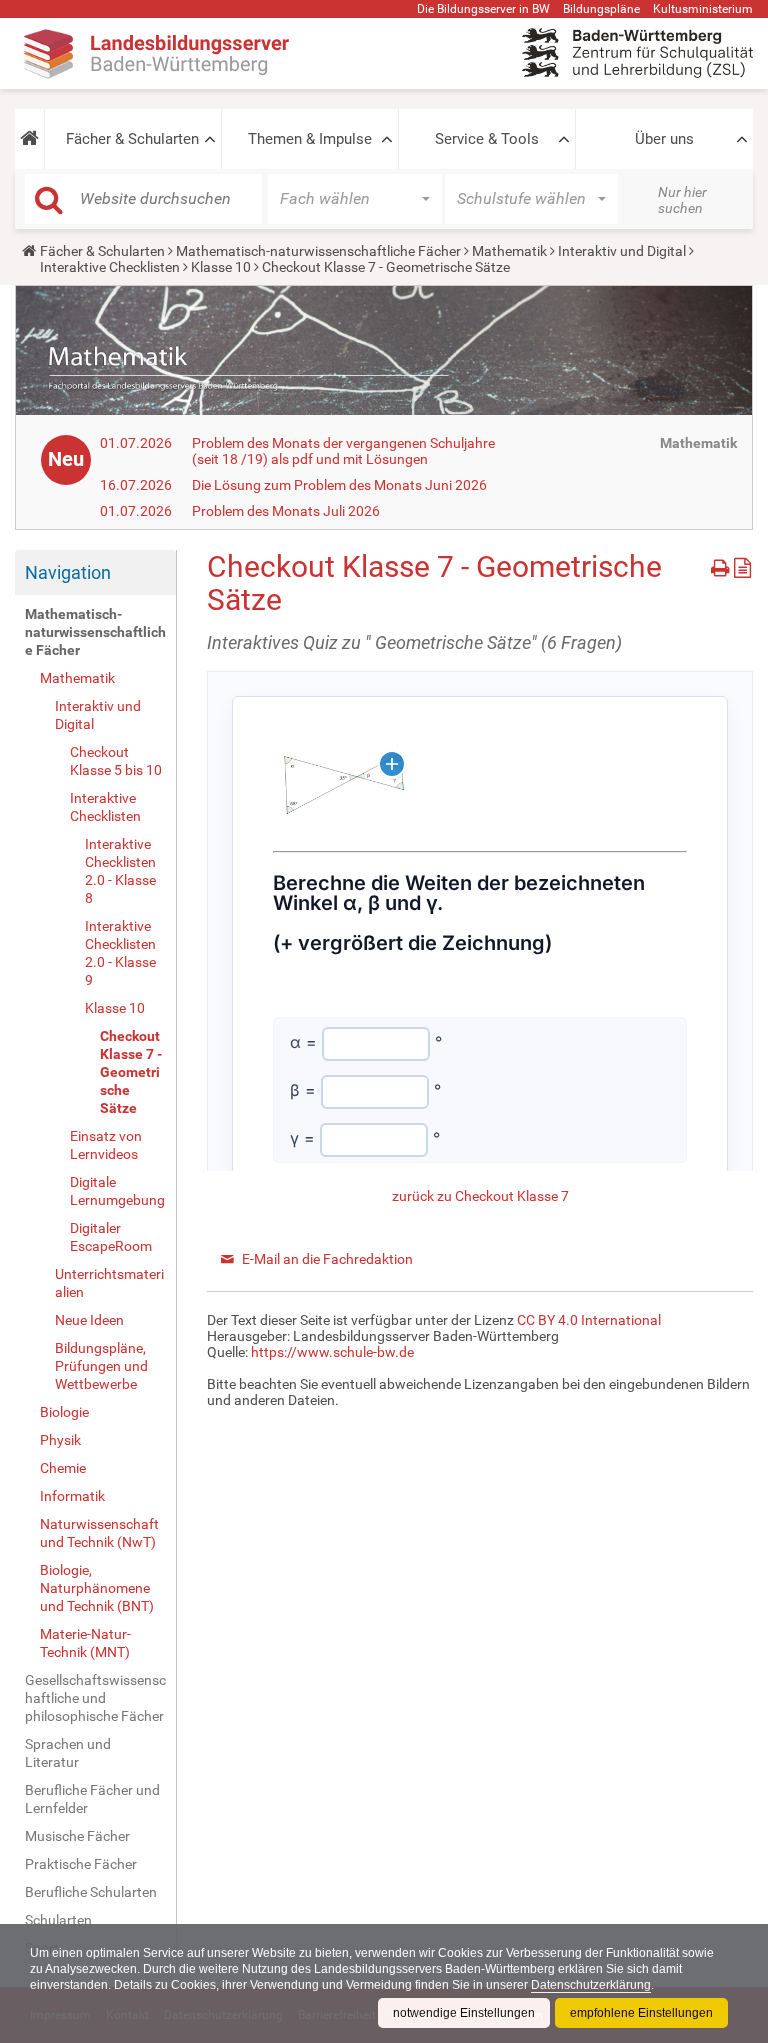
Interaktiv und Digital (622, 251)
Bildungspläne (601, 9)
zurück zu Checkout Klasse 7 (480, 1196)
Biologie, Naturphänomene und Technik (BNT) (97, 1588)
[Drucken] (722, 564)
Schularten (58, 1920)
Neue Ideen (89, 1320)
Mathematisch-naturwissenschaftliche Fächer (318, 251)
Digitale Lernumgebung (117, 1191)
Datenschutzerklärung (591, 1985)
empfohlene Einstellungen (641, 2013)
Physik (60, 1440)
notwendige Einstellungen (464, 2013)
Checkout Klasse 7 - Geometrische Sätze (131, 1072)
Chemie (63, 1468)
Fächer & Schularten (132, 139)
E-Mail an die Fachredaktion (327, 1259)
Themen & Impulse (310, 139)
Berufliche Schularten (91, 1892)
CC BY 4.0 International (589, 1320)
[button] (29, 139)
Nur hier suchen (682, 200)
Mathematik (509, 251)
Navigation (68, 572)
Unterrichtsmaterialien (109, 1283)
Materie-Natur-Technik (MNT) (85, 1643)
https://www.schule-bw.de (332, 1352)
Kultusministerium (703, 9)
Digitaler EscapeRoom (111, 1237)
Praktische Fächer (81, 1864)
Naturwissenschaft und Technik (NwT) (99, 1533)
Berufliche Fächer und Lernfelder (92, 1799)
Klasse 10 (221, 267)
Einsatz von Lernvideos (106, 1145)
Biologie (64, 1412)
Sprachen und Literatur (68, 1753)
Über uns (664, 139)
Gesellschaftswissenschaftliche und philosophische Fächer (95, 1698)
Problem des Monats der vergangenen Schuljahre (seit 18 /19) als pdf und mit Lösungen (343, 451)
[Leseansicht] (742, 564)
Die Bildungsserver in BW (483, 9)
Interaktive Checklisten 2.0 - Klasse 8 (120, 871)
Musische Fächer (77, 1836)
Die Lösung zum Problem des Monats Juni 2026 (339, 485)
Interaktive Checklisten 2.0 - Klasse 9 (120, 953)
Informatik (72, 1496)
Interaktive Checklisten (110, 267)
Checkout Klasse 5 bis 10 (116, 761)
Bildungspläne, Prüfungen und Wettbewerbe (101, 1366)
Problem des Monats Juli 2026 (286, 511)
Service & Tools (487, 139)
